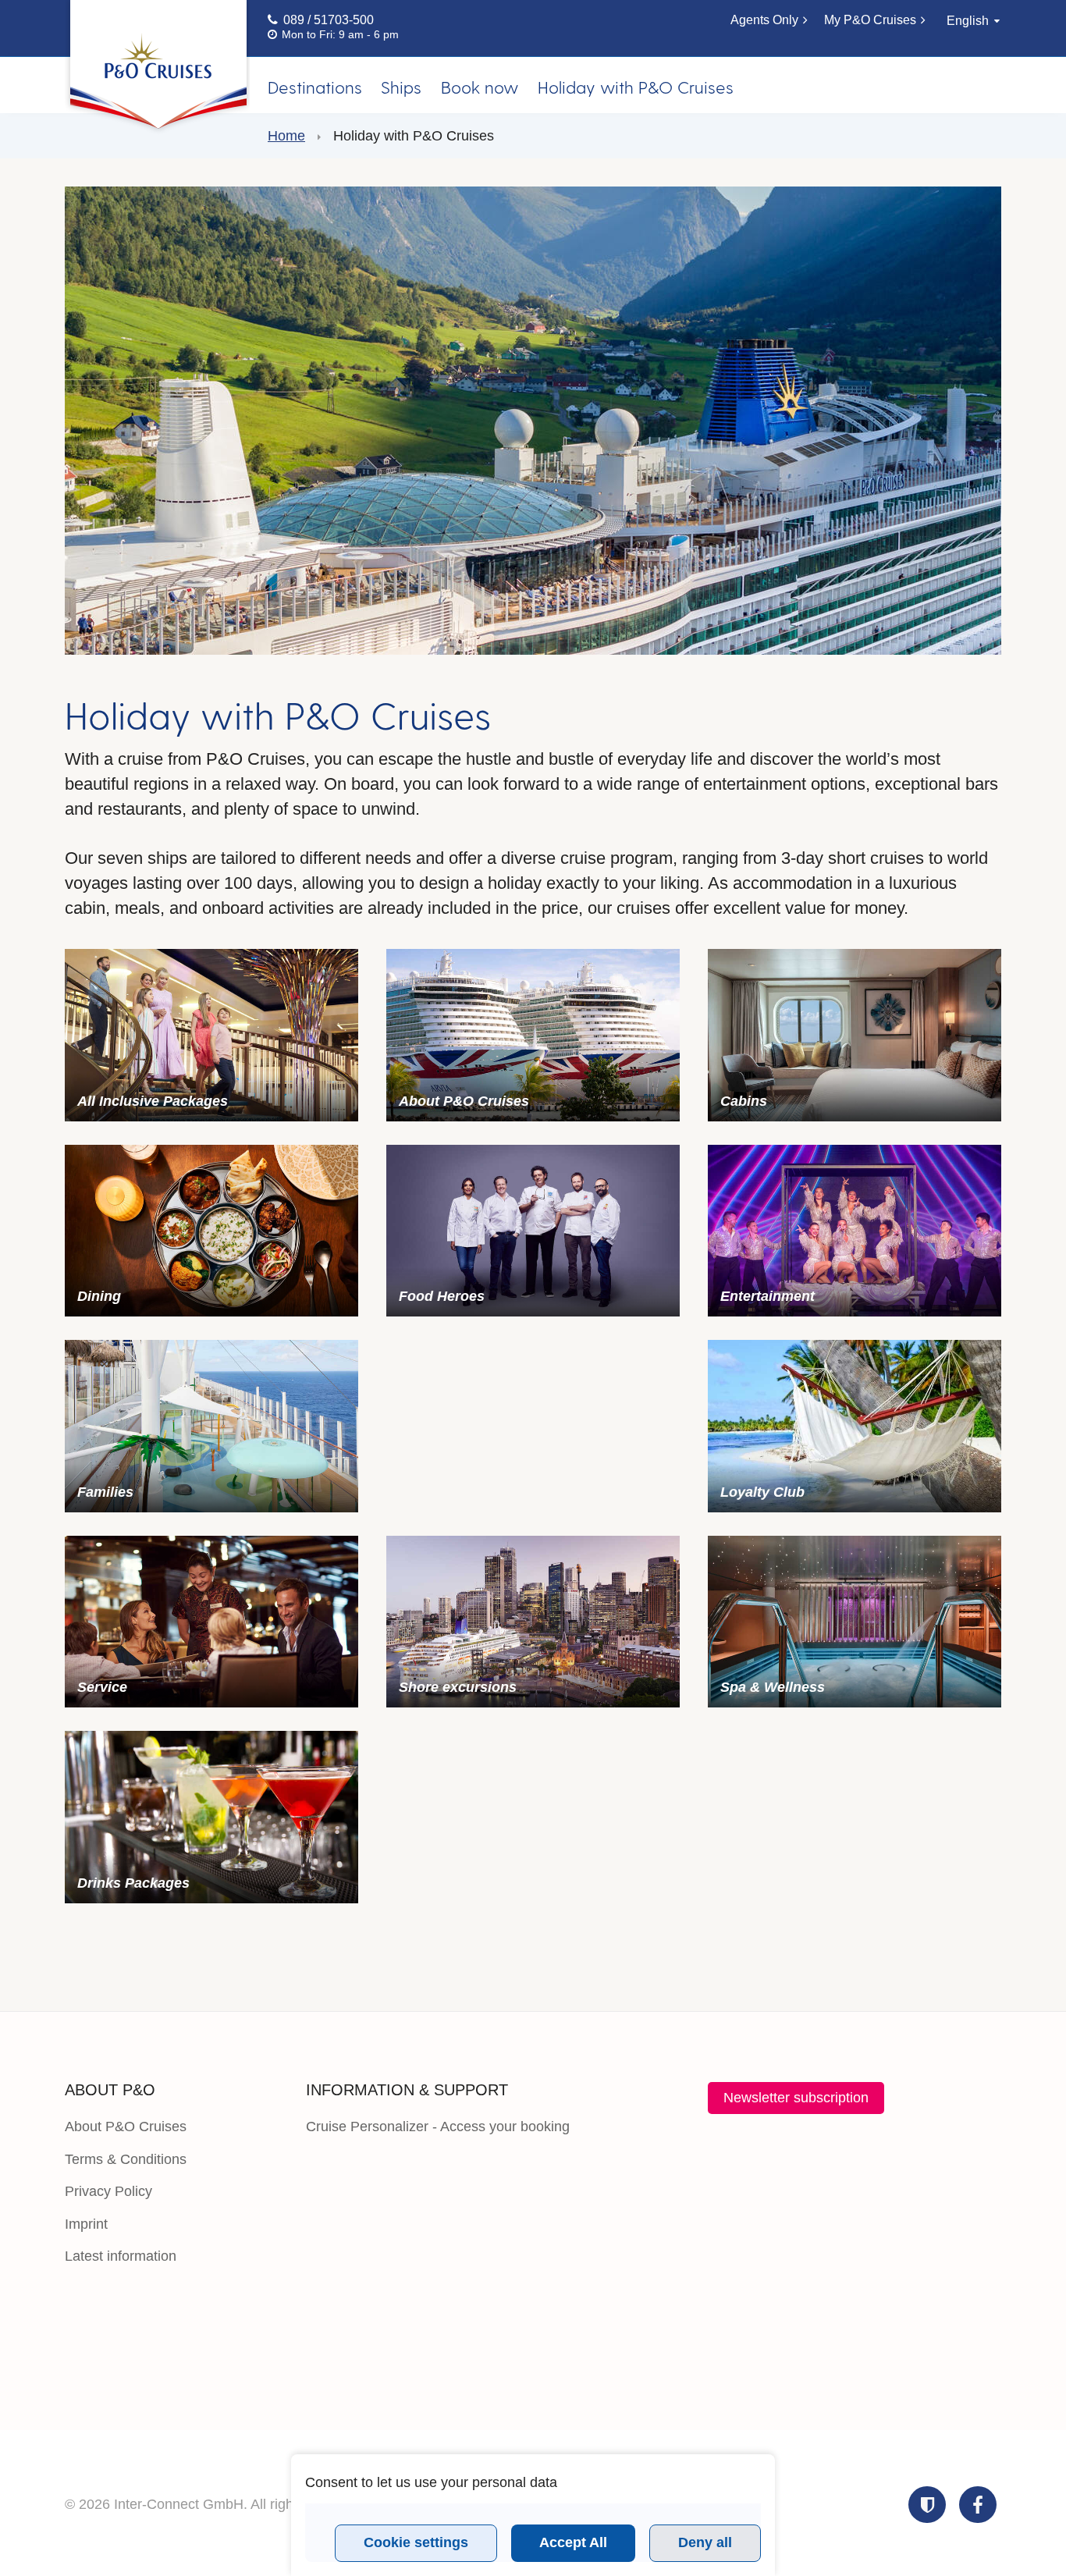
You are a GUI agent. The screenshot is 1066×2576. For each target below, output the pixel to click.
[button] (927, 2505)
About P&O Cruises (126, 2127)
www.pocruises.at (157, 68)
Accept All (573, 2542)
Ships (401, 87)
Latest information (121, 2256)
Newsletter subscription (796, 2098)
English (968, 21)
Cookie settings (416, 2542)
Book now (480, 87)
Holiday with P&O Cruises (636, 87)
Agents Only (764, 20)
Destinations (315, 87)
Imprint (86, 2224)
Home (286, 136)
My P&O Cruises (870, 20)
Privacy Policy (108, 2191)
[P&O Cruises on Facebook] (978, 2505)
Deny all (705, 2542)
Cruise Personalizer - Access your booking (438, 2127)
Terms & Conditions (126, 2159)
